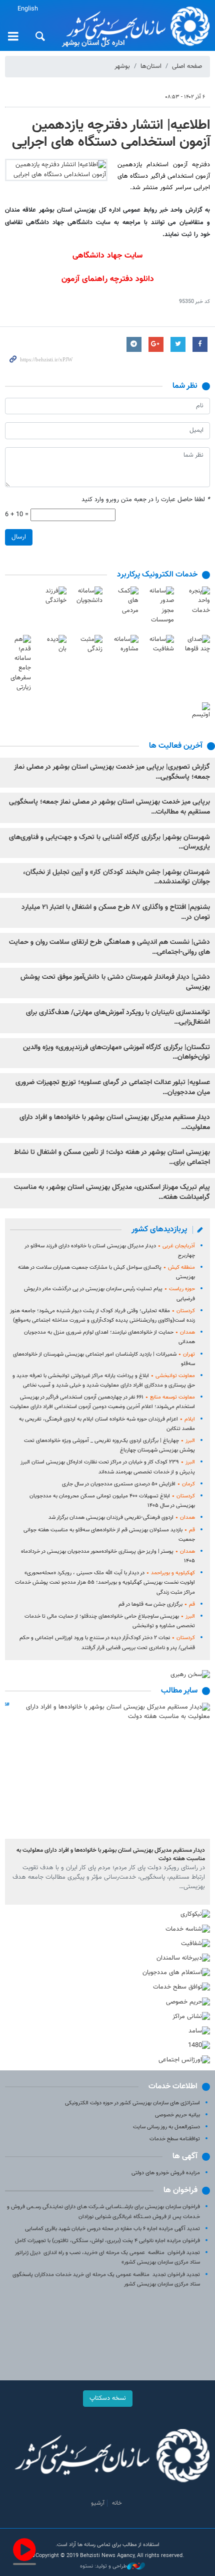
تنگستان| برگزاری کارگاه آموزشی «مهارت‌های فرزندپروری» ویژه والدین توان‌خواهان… (116, 1053)
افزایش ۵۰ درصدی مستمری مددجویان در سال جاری (128, 1484)
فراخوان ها (180, 2190)
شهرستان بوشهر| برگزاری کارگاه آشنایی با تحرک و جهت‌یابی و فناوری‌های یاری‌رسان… (109, 843)
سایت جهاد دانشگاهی (107, 256)
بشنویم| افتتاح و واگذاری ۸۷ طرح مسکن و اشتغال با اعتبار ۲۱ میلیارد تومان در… (116, 912)
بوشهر (122, 66)
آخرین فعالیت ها (176, 746)
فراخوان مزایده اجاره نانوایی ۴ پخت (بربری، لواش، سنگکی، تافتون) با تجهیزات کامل (107, 2241)
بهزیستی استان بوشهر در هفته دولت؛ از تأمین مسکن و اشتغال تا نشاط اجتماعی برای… (112, 1157)
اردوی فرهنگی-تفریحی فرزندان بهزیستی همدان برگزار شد (122, 1518)
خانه (117, 2503)
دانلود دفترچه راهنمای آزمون (108, 279)
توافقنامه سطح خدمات (175, 2139)
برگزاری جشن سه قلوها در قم (157, 1604)
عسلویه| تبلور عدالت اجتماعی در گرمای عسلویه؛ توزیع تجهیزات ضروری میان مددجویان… (113, 1088)
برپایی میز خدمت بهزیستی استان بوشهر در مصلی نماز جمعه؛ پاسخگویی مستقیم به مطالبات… (109, 807)
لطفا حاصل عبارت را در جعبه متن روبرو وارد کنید (146, 500)
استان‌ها (151, 66)
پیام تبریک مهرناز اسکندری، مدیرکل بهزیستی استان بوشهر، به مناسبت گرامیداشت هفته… (112, 1192)
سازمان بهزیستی (135, 26)
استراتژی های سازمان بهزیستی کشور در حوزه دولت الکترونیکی (132, 2103)
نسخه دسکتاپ (108, 2398)
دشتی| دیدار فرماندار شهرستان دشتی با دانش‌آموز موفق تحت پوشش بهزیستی (115, 982)
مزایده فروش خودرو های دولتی (166, 2173)
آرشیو (98, 2503)
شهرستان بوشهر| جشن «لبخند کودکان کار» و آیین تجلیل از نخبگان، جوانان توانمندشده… (116, 877)
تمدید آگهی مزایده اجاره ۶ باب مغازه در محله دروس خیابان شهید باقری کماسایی (112, 2229)
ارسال (19, 537)
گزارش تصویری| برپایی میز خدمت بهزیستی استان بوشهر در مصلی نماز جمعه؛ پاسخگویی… (112, 772)
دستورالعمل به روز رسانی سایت (166, 2127)
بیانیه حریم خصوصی (177, 2115)
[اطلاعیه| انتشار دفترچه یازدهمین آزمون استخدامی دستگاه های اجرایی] (56, 170)
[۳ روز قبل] (107, 1771)
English (28, 9)
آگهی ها (185, 2156)
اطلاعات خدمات (173, 2087)
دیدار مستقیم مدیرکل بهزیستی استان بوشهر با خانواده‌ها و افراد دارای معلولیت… (115, 1123)
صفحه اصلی (187, 66)
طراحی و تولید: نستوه (103, 2567)
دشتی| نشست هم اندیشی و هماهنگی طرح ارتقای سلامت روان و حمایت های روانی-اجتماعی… (109, 947)
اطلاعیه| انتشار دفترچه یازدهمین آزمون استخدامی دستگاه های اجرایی (111, 134)
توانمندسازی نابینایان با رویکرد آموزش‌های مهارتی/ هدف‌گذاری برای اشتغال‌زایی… (118, 1018)
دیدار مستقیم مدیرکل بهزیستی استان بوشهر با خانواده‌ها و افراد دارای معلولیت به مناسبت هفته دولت (111, 1855)
